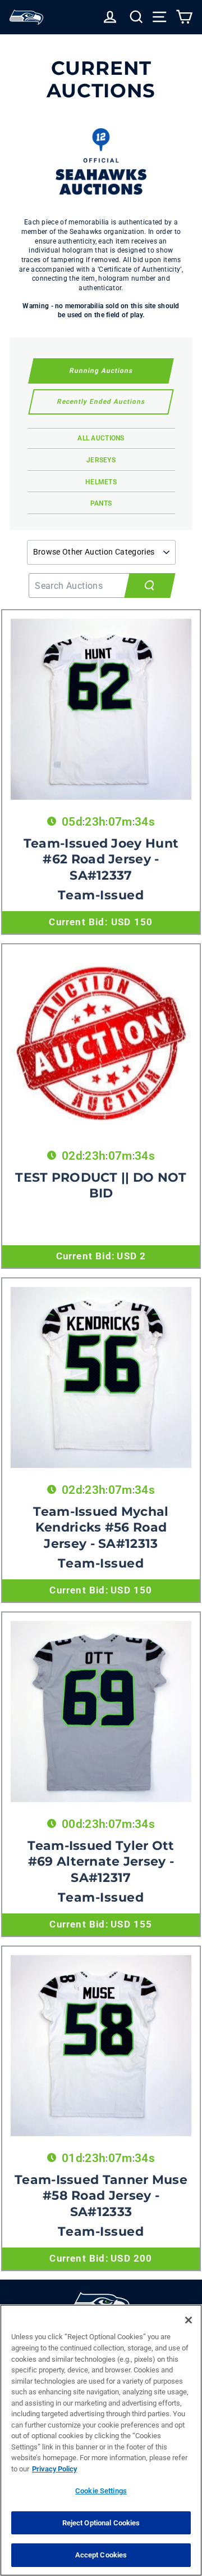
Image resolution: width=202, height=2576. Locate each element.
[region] (101, 2440)
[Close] (189, 2320)
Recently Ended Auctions (101, 402)
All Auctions (101, 438)
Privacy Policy (54, 2469)
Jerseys (101, 460)
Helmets (101, 482)
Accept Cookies (101, 2555)
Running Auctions (101, 371)
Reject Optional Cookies (101, 2523)
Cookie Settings (101, 2491)
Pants (101, 503)
